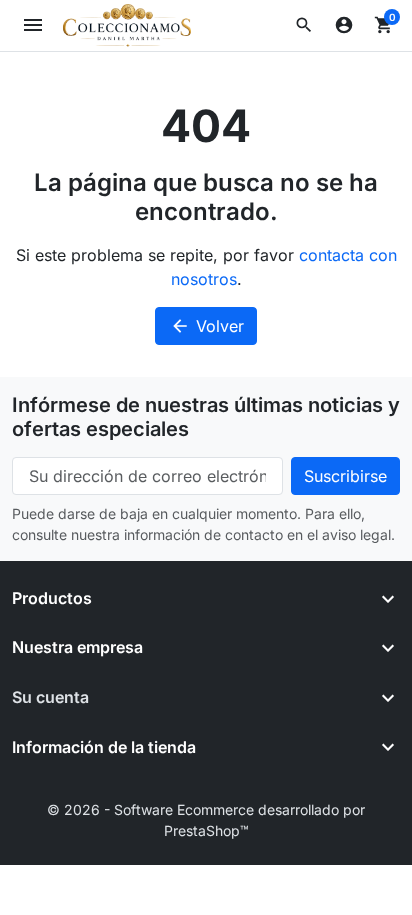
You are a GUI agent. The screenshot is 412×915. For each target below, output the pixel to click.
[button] (304, 25)
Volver (207, 326)
